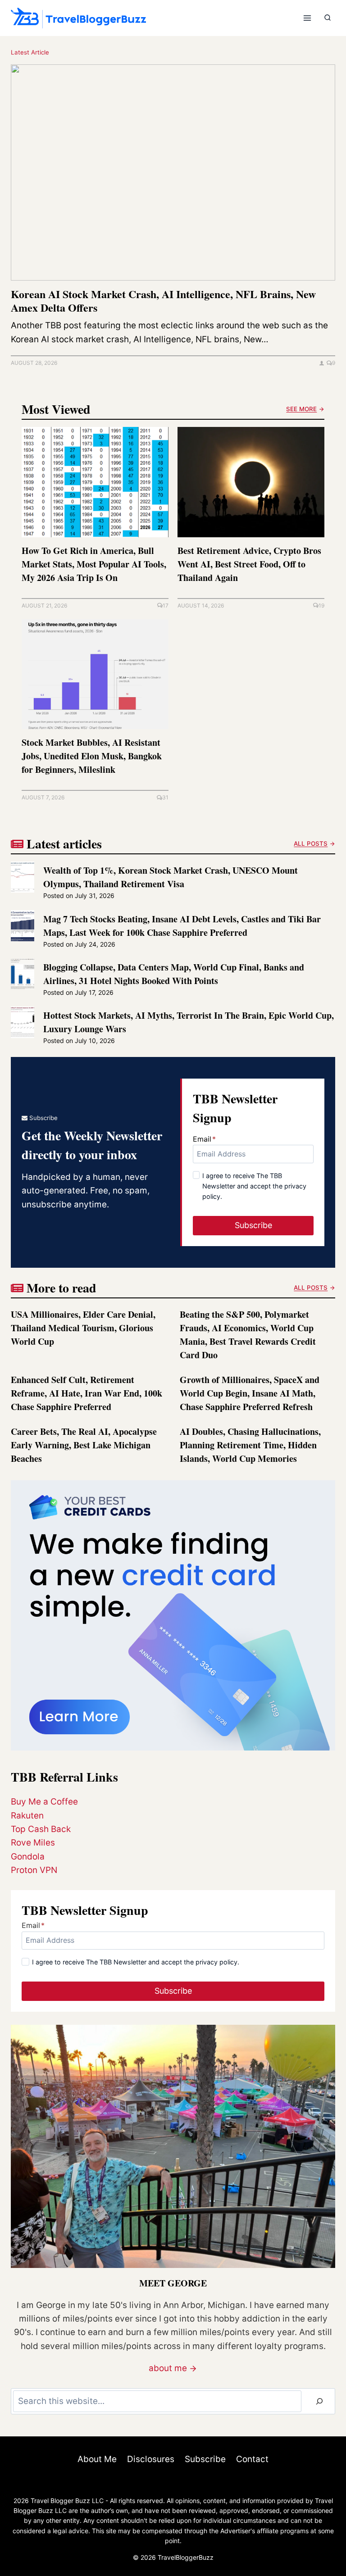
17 (166, 605)
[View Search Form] (328, 18)
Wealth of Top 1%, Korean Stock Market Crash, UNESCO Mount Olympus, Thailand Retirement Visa (171, 877)
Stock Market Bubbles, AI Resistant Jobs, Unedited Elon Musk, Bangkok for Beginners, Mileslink (92, 756)
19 (321, 605)
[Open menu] (307, 18)
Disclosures (151, 2459)
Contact (252, 2459)
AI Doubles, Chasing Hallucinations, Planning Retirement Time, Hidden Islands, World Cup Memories (250, 1445)
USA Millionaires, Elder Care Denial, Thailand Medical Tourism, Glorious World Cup (83, 1328)
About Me (97, 2459)
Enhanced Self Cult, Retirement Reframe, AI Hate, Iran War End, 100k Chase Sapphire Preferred (86, 1393)
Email (204, 1139)
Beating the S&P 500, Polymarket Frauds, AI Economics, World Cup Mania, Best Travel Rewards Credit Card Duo (248, 1335)
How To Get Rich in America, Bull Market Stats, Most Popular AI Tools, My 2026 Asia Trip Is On (94, 564)
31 (165, 797)
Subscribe (205, 2459)
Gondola (28, 1857)
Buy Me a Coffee (44, 1802)
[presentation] (173, 172)
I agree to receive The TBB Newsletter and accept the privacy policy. (254, 1186)
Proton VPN (34, 1870)
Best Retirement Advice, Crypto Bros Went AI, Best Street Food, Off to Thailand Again (249, 564)
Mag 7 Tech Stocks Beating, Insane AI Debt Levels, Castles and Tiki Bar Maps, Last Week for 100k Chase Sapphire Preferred (182, 926)
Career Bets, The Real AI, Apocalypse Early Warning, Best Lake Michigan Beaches (84, 1445)
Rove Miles (33, 1843)
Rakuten (27, 1816)
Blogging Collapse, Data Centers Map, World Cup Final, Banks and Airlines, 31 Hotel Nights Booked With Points (174, 974)
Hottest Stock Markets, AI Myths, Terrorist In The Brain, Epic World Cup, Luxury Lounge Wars (189, 1022)
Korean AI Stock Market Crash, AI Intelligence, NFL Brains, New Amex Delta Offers (163, 301)
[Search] (319, 2401)
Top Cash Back (41, 1829)
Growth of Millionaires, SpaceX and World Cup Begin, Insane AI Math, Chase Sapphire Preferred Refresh (250, 1393)
